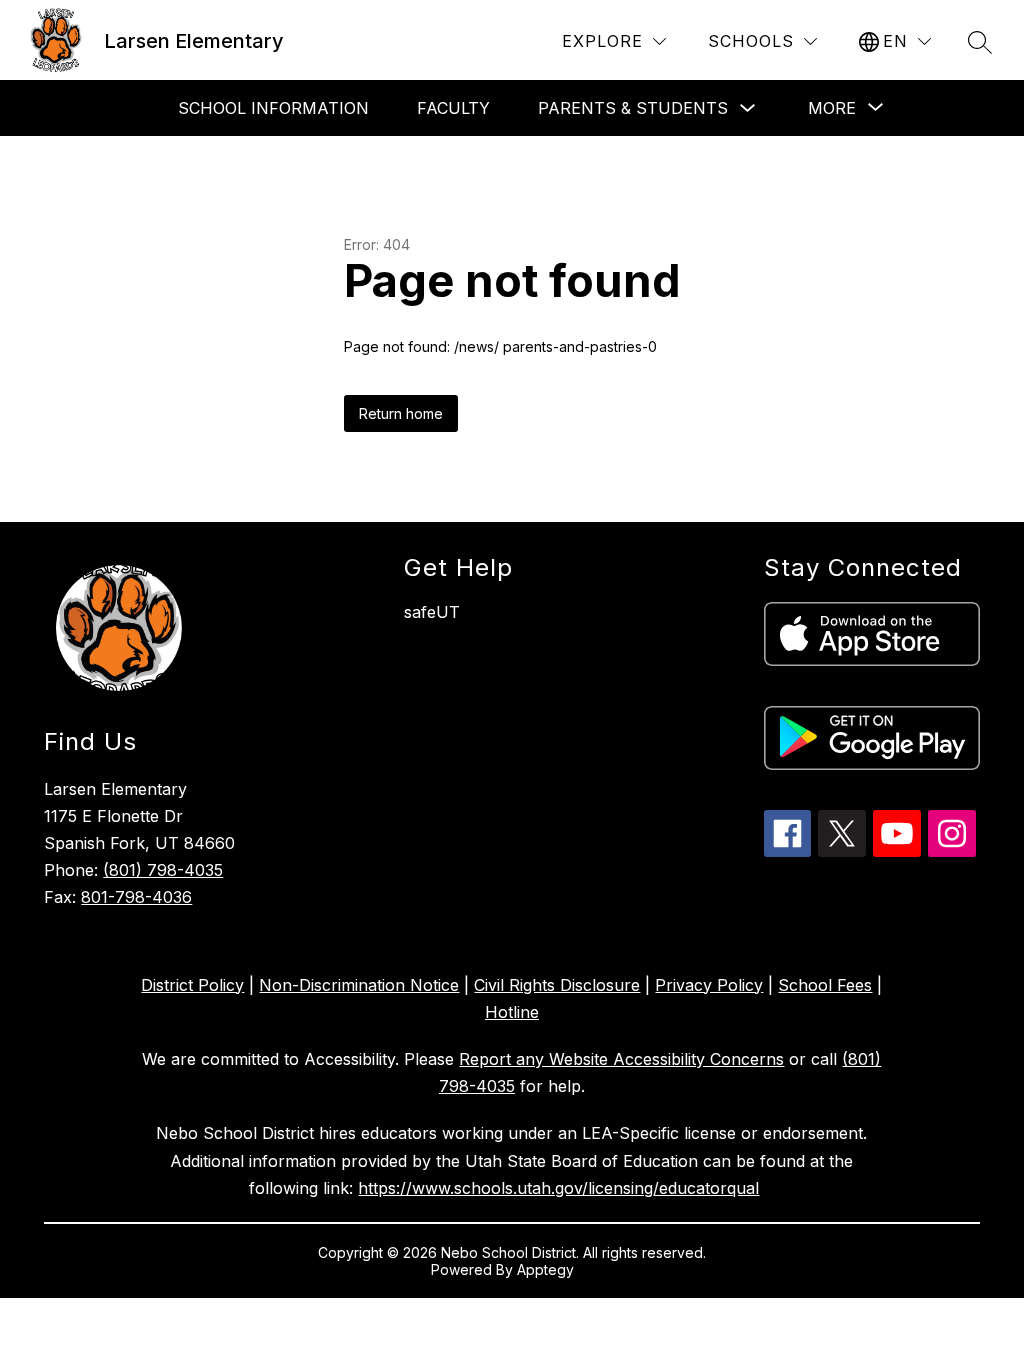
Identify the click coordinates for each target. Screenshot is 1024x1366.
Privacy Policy (709, 985)
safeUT (432, 612)
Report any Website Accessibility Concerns (621, 1059)
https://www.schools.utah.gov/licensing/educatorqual (558, 1188)
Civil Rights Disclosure (557, 985)
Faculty (453, 108)
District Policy (192, 985)
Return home (401, 413)
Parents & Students (633, 108)
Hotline (512, 1012)
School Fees (825, 985)
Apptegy (547, 1269)
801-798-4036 (136, 897)
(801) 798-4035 (163, 870)
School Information (273, 108)
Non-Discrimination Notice (359, 985)
